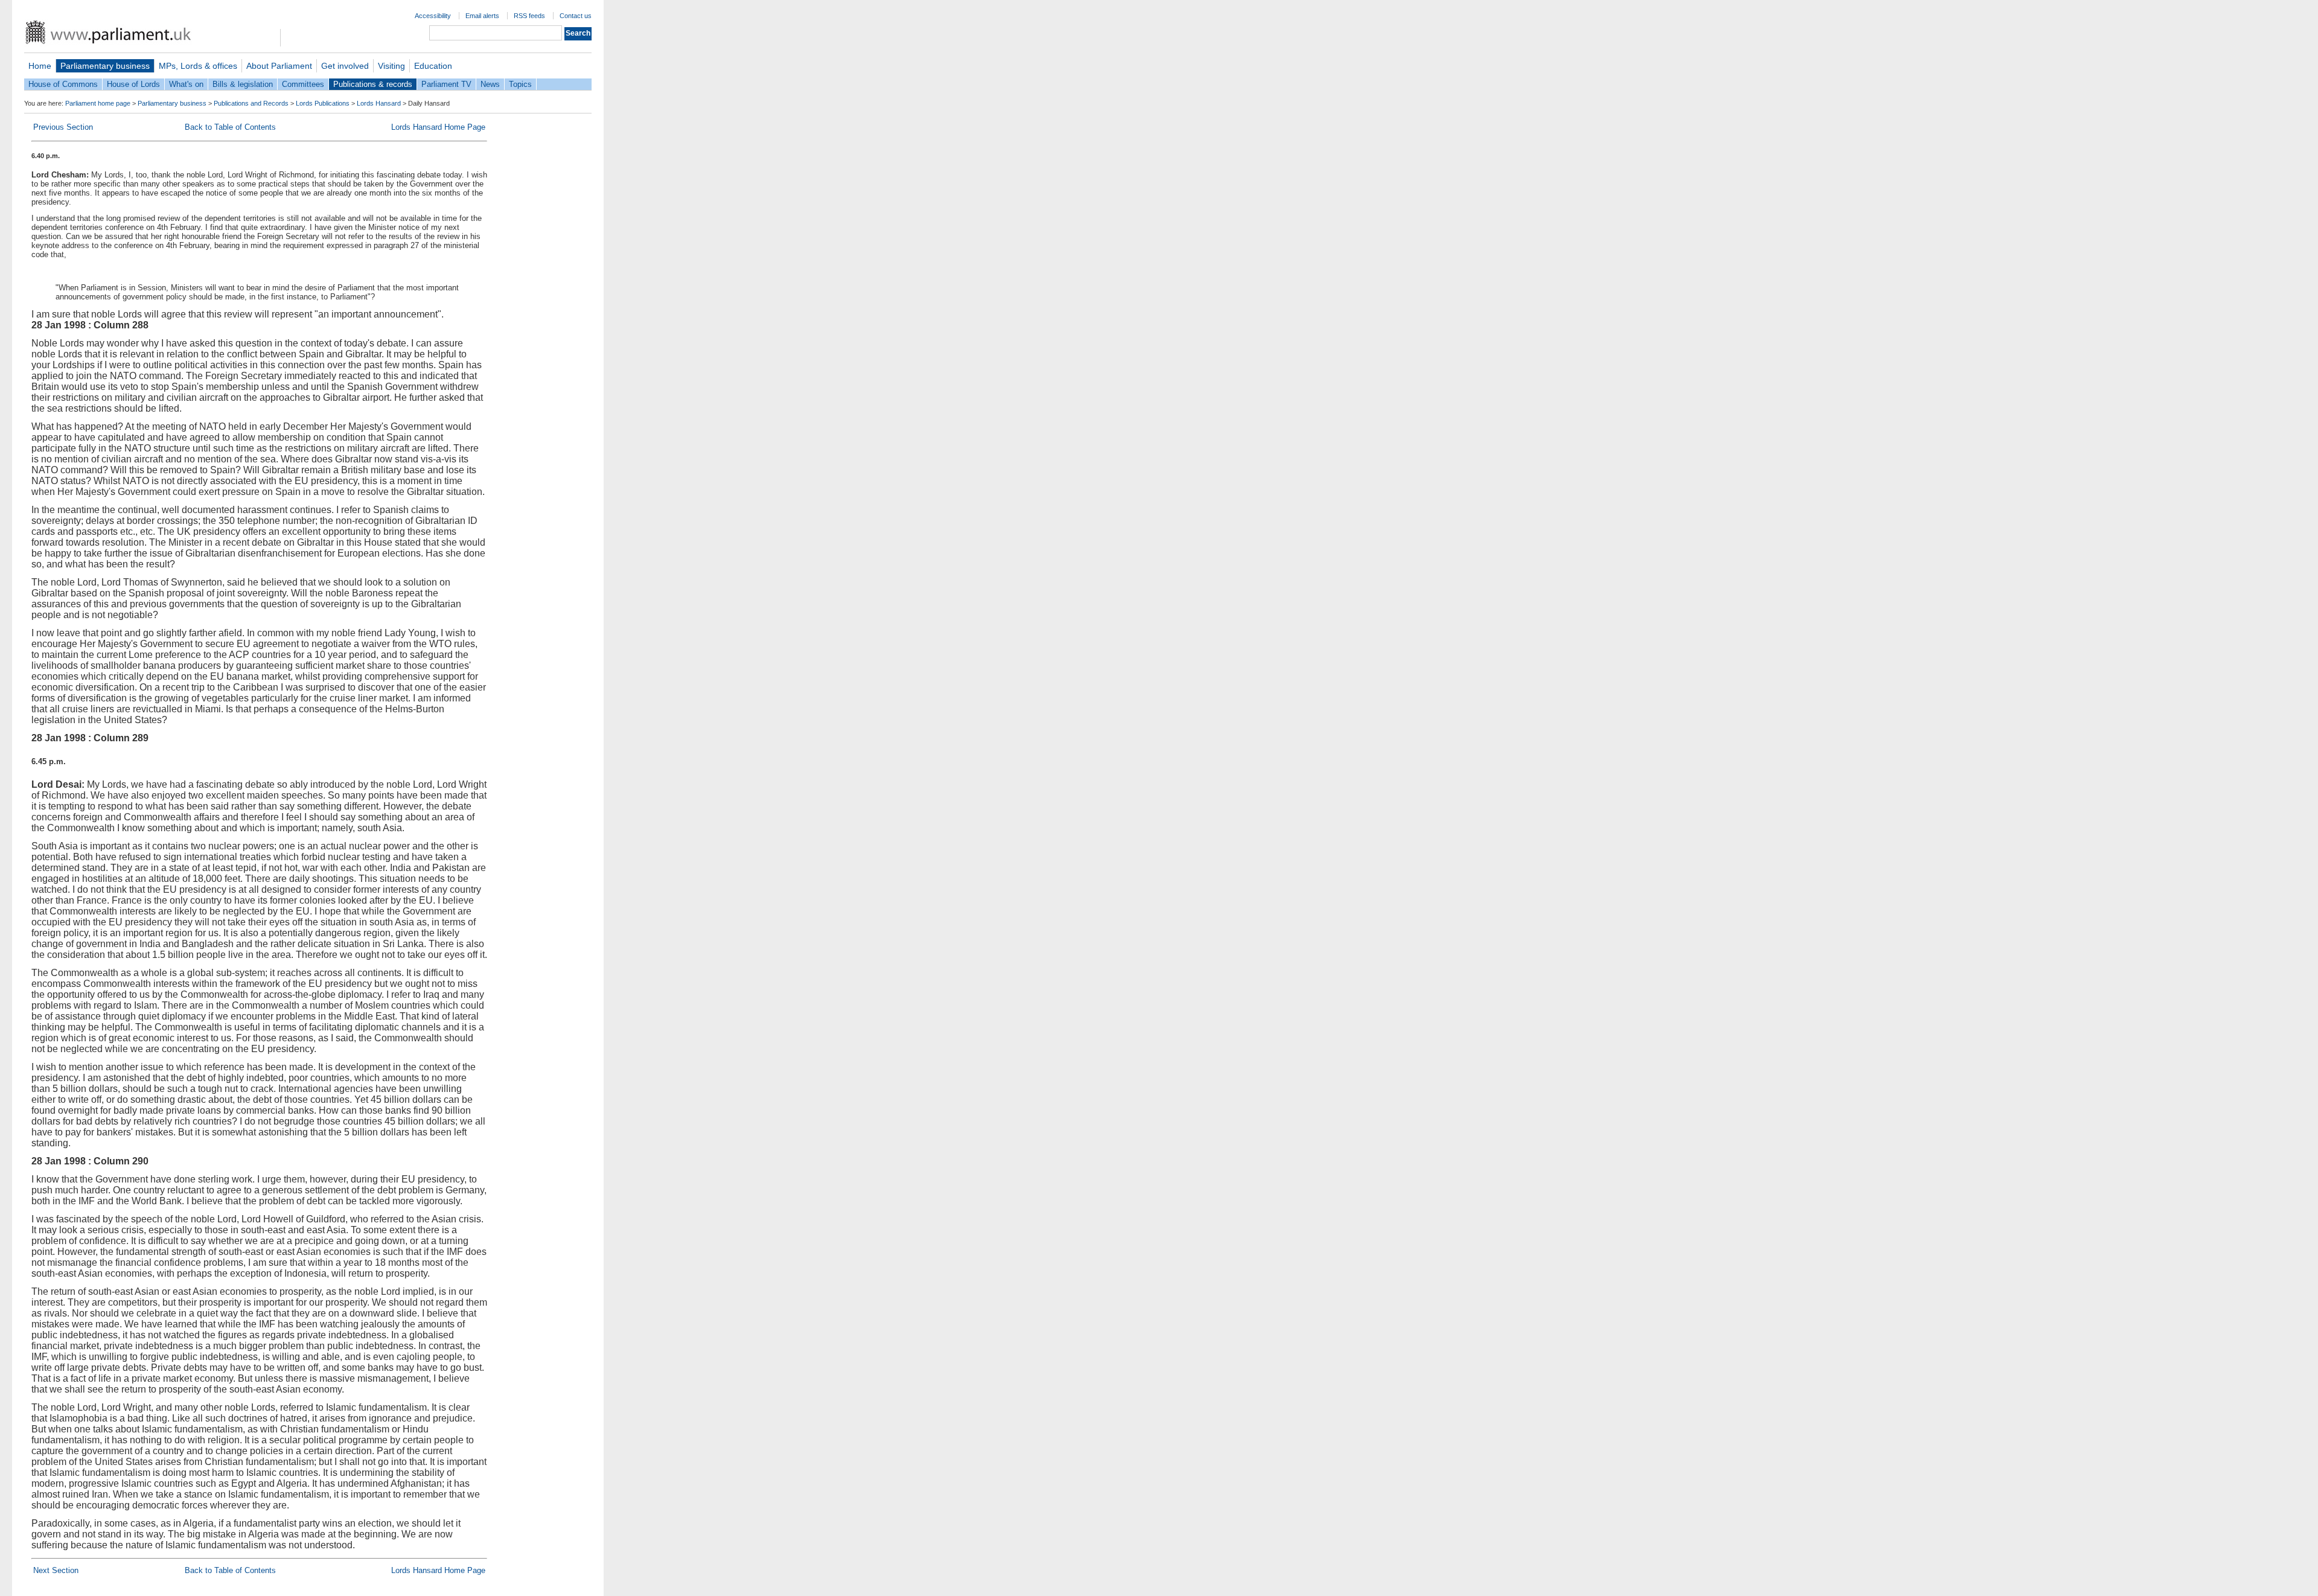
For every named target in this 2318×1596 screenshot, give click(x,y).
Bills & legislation (243, 84)
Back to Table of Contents (230, 127)
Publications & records (373, 84)
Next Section (56, 1570)
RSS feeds (529, 16)
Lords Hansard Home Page (438, 127)
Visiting (391, 66)
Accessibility (433, 16)
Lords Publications (323, 103)
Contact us (576, 16)
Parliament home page (98, 103)
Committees (303, 84)
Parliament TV (446, 84)
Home (40, 66)
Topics (520, 84)
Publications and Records (251, 103)
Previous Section (63, 127)
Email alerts (482, 16)
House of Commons (63, 84)
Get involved (345, 66)
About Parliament (279, 66)
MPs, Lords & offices (198, 66)
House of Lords (133, 84)
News (490, 84)
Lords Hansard (379, 103)
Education (433, 66)
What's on (186, 84)
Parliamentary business (105, 66)
